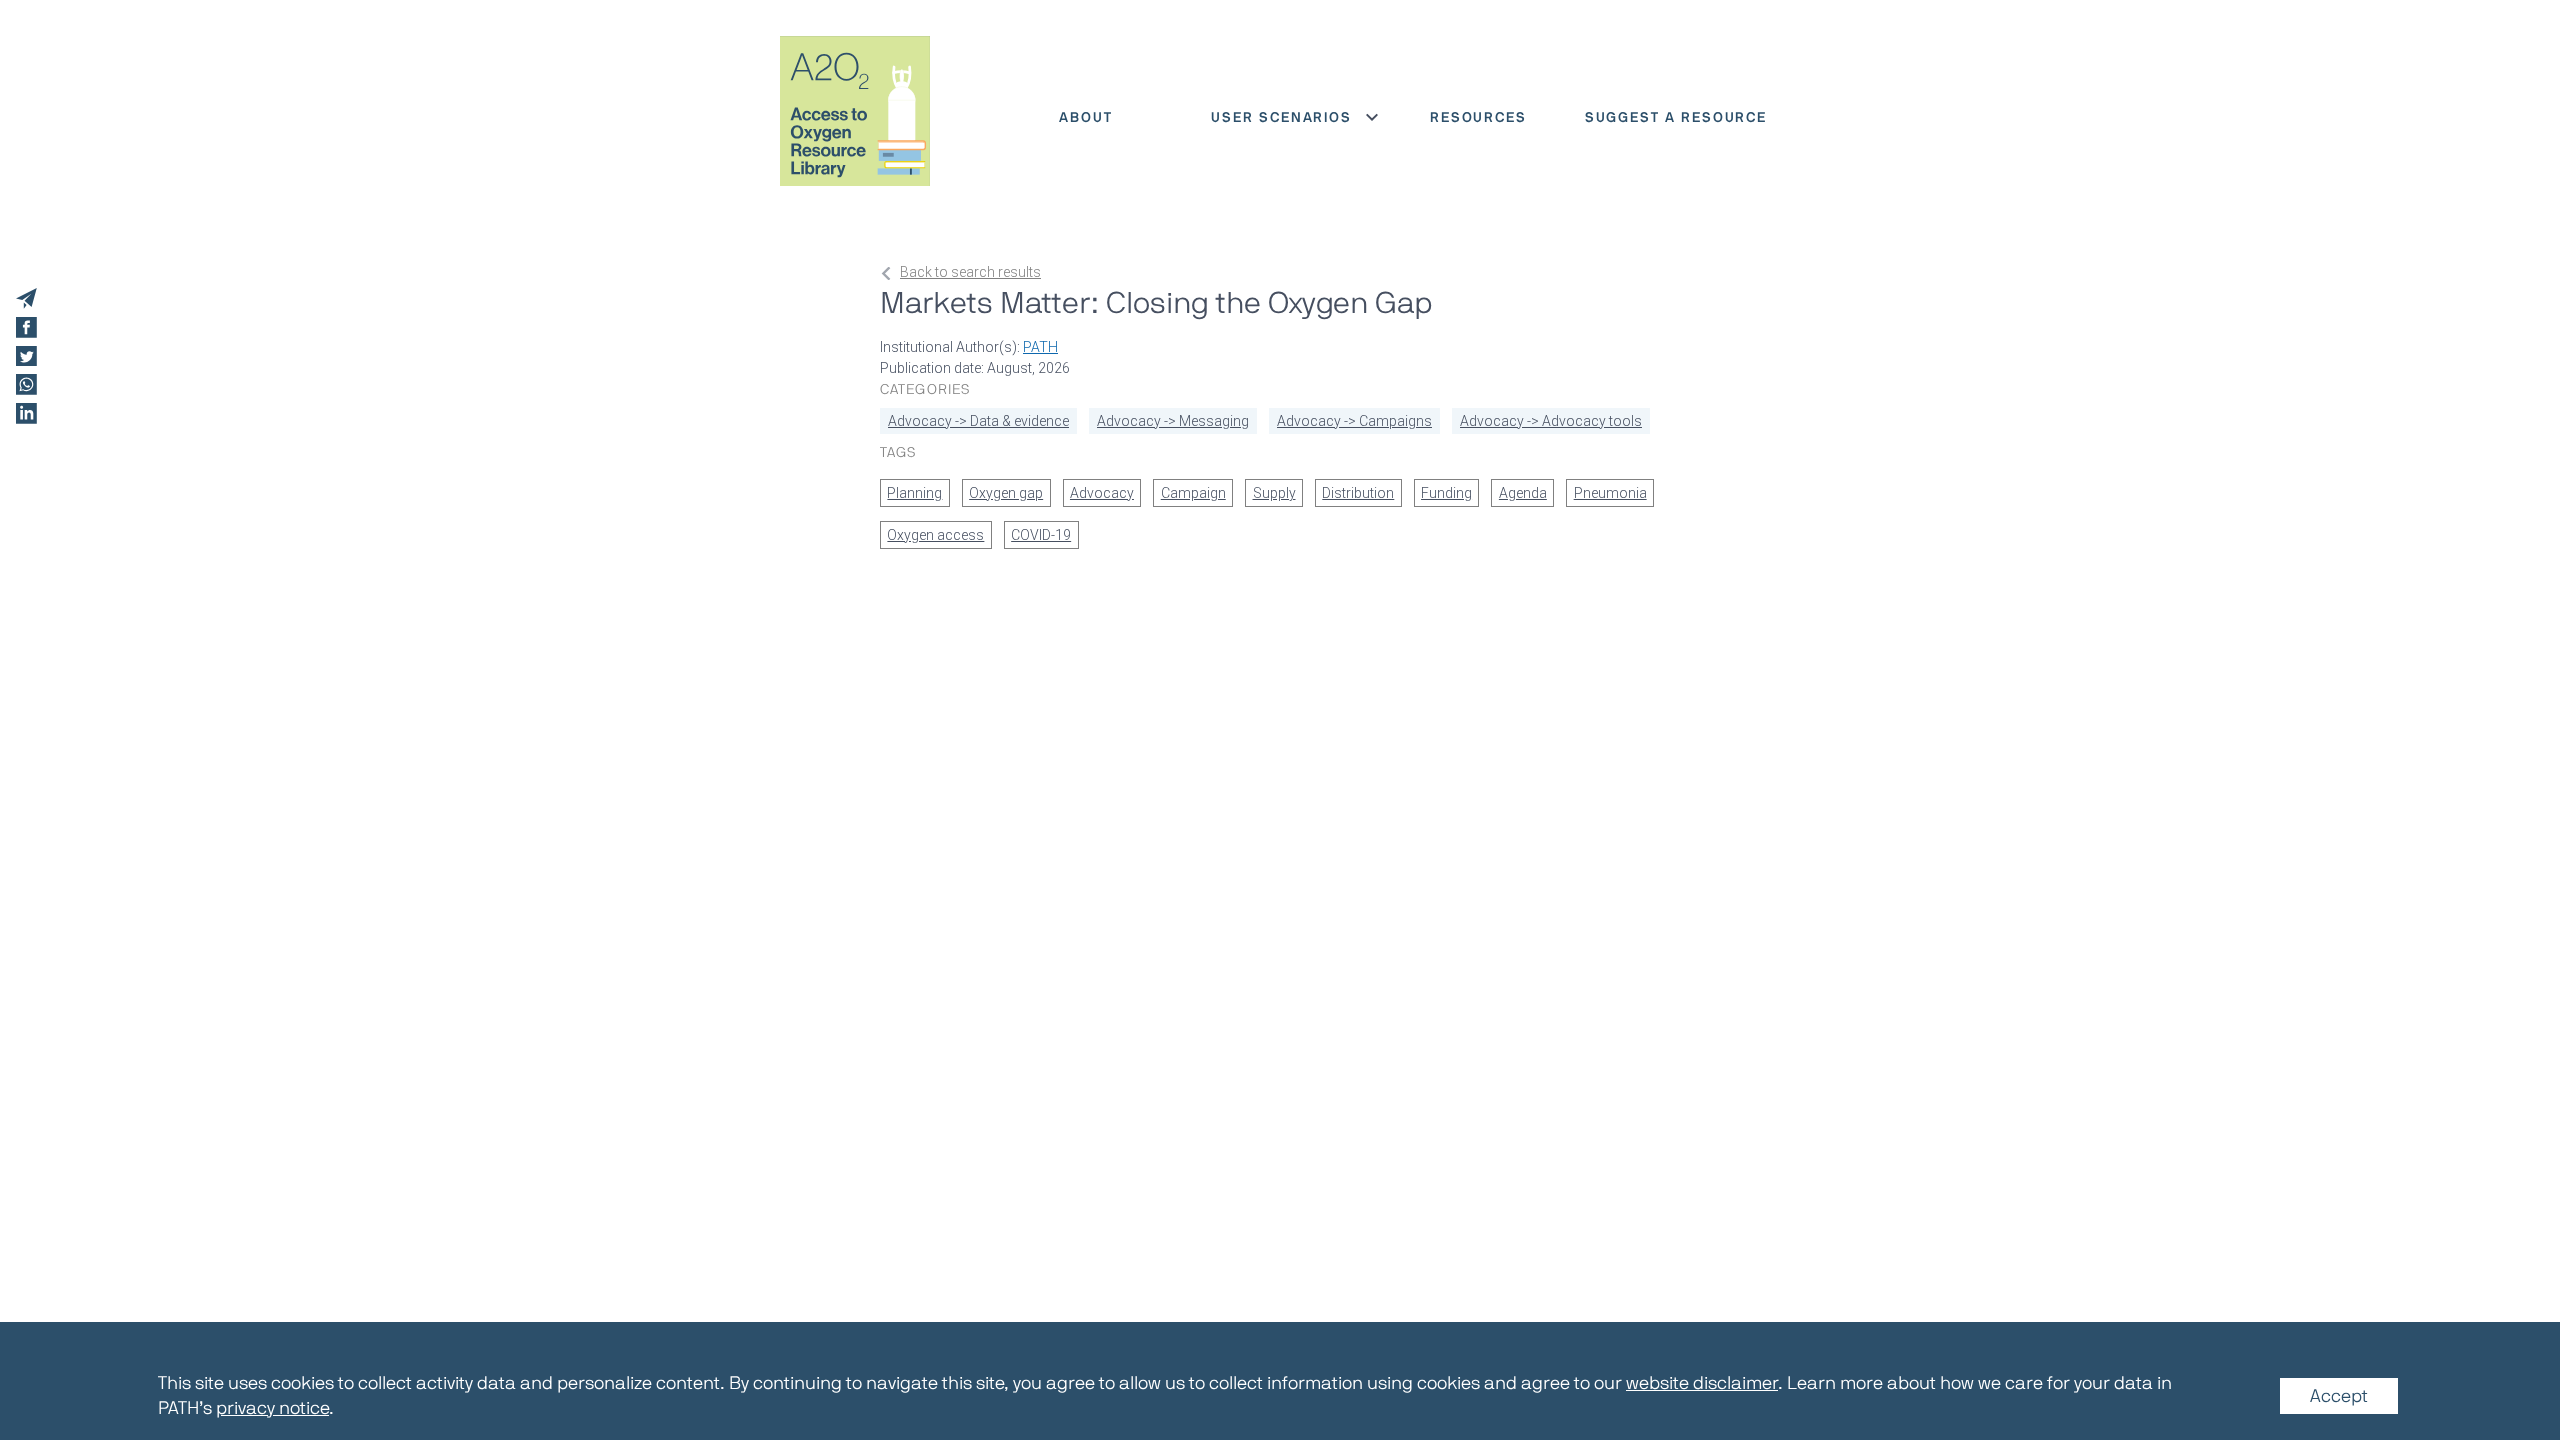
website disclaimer (1702, 1383)
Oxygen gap (1006, 493)
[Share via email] (26, 298)
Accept (2339, 1395)
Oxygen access (935, 535)
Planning (914, 493)
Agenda (1523, 493)
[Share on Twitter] (26, 356)
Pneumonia (1610, 493)
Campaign (1193, 493)
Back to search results (970, 272)
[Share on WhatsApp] (26, 384)
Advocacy (1102, 493)
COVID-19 (1041, 535)
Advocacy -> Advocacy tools (1551, 421)
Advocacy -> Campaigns (1354, 421)
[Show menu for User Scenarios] (1372, 117)
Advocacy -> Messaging (1173, 421)
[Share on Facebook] (26, 327)
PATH (1040, 347)
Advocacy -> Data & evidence (978, 421)
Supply (1274, 493)
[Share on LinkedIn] (26, 413)
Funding (1446, 493)
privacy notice (272, 1407)
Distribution (1358, 493)
